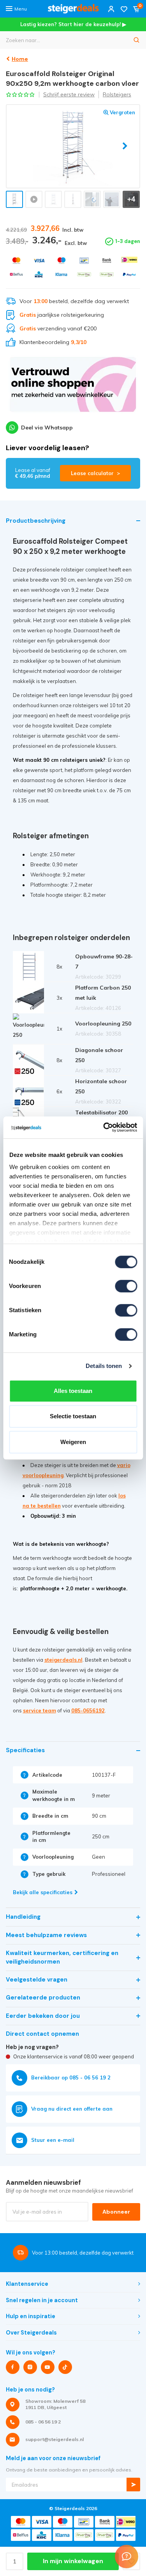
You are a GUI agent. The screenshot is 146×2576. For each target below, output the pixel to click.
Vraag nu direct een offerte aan (72, 2109)
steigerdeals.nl (63, 1660)
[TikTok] (65, 2367)
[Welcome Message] (127, 2556)
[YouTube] (48, 2367)
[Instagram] (30, 2367)
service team (40, 1710)
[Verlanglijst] (124, 9)
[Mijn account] (111, 9)
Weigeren (73, 1442)
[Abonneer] (133, 2485)
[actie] (73, 388)
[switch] (126, 1286)
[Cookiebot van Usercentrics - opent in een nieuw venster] (104, 1127)
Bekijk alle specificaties (43, 1892)
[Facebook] (13, 2367)
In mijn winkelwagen (73, 2561)
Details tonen (104, 1366)
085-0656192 (88, 1710)
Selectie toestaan (73, 1416)
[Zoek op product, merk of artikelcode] (137, 40)
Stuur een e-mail (53, 2140)
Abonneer (116, 2212)
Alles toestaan (73, 1391)
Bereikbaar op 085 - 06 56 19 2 (71, 2077)
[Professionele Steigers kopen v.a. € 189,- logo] (73, 9)
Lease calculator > (95, 473)
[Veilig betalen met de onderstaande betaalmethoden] (16, 260)
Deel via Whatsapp (47, 428)
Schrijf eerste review (69, 94)
